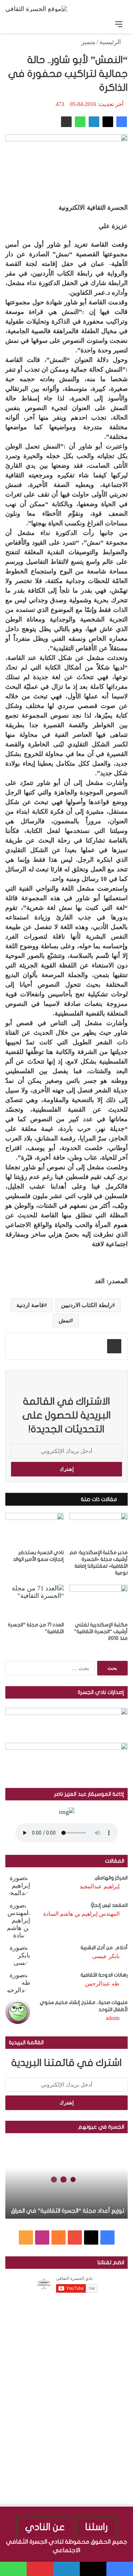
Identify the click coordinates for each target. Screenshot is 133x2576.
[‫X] (108, 122)
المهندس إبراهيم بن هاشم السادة (81, 1914)
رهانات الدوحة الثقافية (104, 1975)
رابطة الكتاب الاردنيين (87, 1305)
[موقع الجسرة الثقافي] (36, 9)
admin (113, 2018)
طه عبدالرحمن (102, 1984)
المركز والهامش (111, 1878)
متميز (88, 42)
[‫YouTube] (75, 2237)
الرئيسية (111, 42)
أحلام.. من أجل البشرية (104, 1948)
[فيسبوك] (122, 122)
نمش (64, 1320)
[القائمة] (119, 24)
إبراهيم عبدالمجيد (99, 1886)
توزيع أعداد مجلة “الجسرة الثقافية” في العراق (68, 2211)
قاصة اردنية (30, 1305)
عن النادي (45, 2527)
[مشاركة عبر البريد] (66, 122)
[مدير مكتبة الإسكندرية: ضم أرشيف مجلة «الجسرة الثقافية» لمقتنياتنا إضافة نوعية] (99, 1529)
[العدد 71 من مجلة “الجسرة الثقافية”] (35, 1601)
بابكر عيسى (106, 1956)
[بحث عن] (14, 24)
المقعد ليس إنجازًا (109, 1905)
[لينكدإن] (94, 122)
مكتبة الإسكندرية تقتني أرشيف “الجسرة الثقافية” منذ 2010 (101, 1631)
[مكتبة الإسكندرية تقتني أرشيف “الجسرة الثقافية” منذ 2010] (99, 1601)
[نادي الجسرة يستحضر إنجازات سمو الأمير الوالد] (35, 1529)
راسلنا (96, 2527)
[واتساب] (80, 122)
